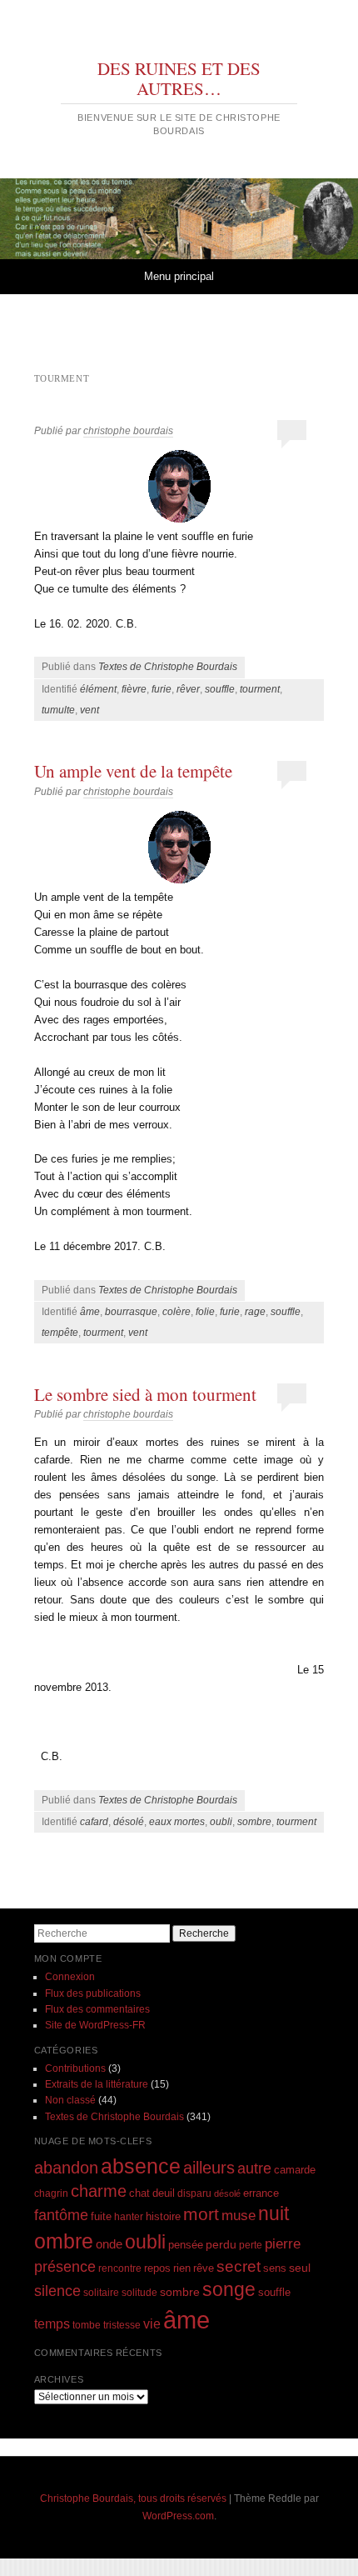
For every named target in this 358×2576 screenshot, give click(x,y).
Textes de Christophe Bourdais (168, 667)
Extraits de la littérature (97, 2084)
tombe (87, 2325)
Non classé (70, 2100)
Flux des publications (93, 1993)
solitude (139, 2292)
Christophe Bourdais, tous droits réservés (133, 2498)
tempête (60, 1333)
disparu (194, 2193)
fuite (101, 2217)
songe (229, 2289)
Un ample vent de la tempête (133, 771)
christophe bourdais (128, 431)
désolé (129, 1822)
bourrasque (131, 1312)
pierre (283, 2244)
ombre (64, 2241)
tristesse (122, 2325)
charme (99, 2191)
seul (300, 2268)
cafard (94, 1822)
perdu (221, 2244)
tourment (260, 689)
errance (261, 2193)
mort (201, 2214)
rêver (188, 689)
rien (182, 2268)
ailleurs (209, 2168)
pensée (186, 2245)
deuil (164, 2193)
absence (141, 2166)
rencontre (120, 2268)
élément (98, 689)
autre (254, 2168)
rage (255, 1312)
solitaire (101, 2292)
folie (205, 1312)
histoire (163, 2216)
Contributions (75, 2068)
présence (65, 2266)
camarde (295, 2170)
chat (139, 2193)
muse (239, 2216)
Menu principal (179, 276)
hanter (129, 2216)
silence (57, 2291)
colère (177, 1312)
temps (52, 2324)
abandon (66, 2168)
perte (251, 2245)
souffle (220, 689)
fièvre (134, 689)
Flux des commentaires (97, 2009)
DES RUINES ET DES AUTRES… (179, 78)
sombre (254, 1822)
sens (275, 2268)
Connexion (70, 1977)
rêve (204, 2268)
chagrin (51, 2193)
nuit (273, 2214)
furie (162, 689)
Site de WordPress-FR (95, 2025)
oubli (221, 1822)
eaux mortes (177, 1822)
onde (109, 2244)
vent (89, 710)
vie (152, 2324)
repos (157, 2268)
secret (239, 2266)
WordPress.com (178, 2516)
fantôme (61, 2215)
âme (90, 1312)
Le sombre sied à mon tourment (145, 1394)
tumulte (58, 710)
